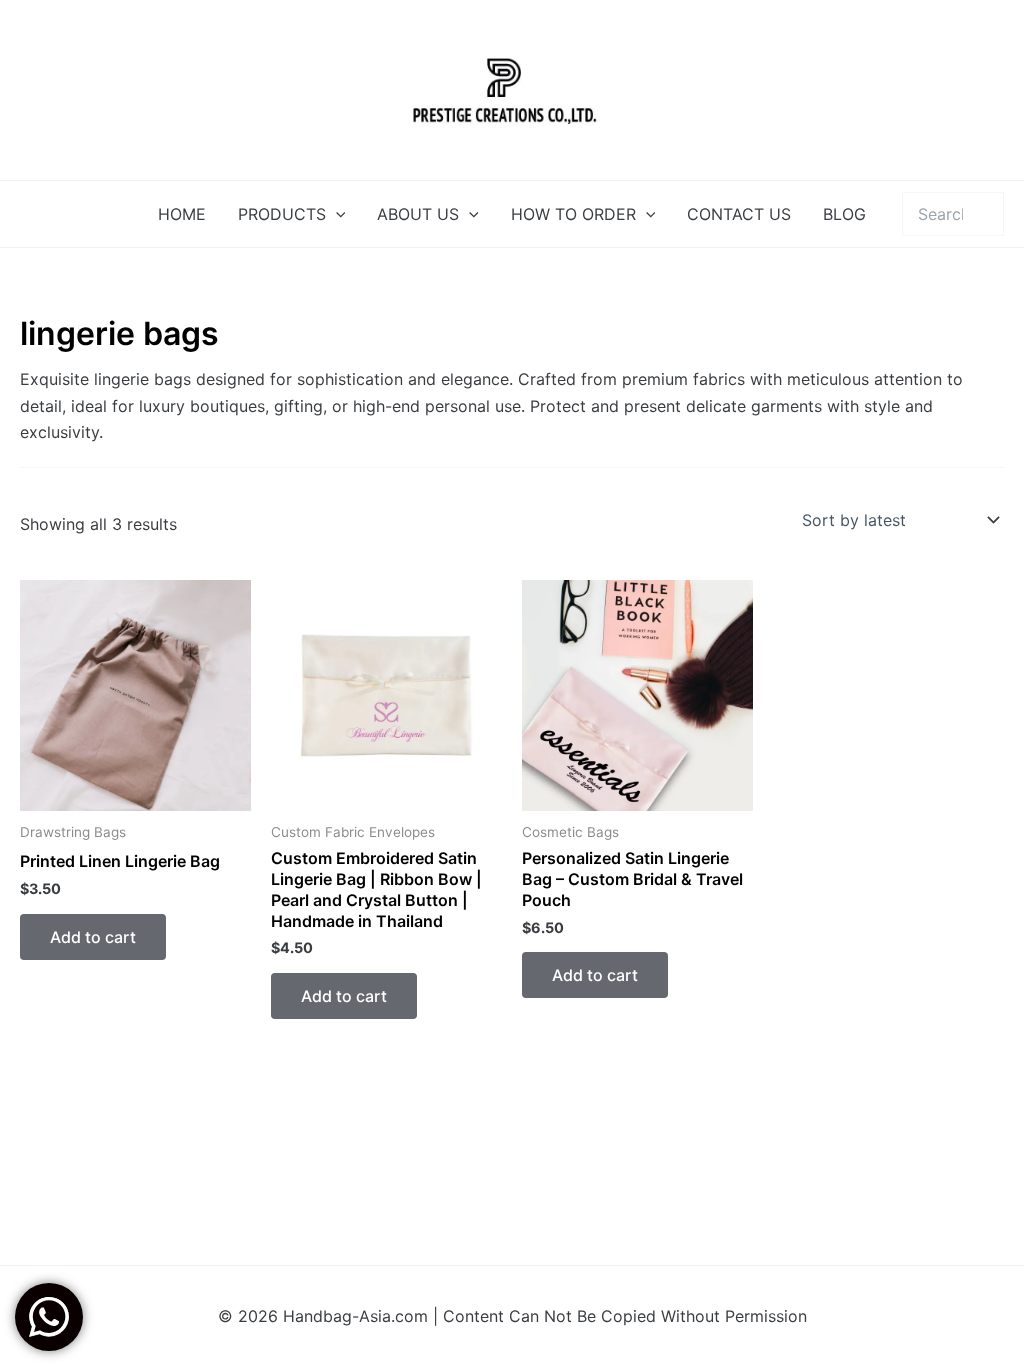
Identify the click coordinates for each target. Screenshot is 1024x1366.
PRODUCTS (282, 214)
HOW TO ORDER (573, 214)
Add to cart (93, 937)
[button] (336, 214)
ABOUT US (418, 214)
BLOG (844, 214)
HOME (182, 214)
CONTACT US (739, 214)
